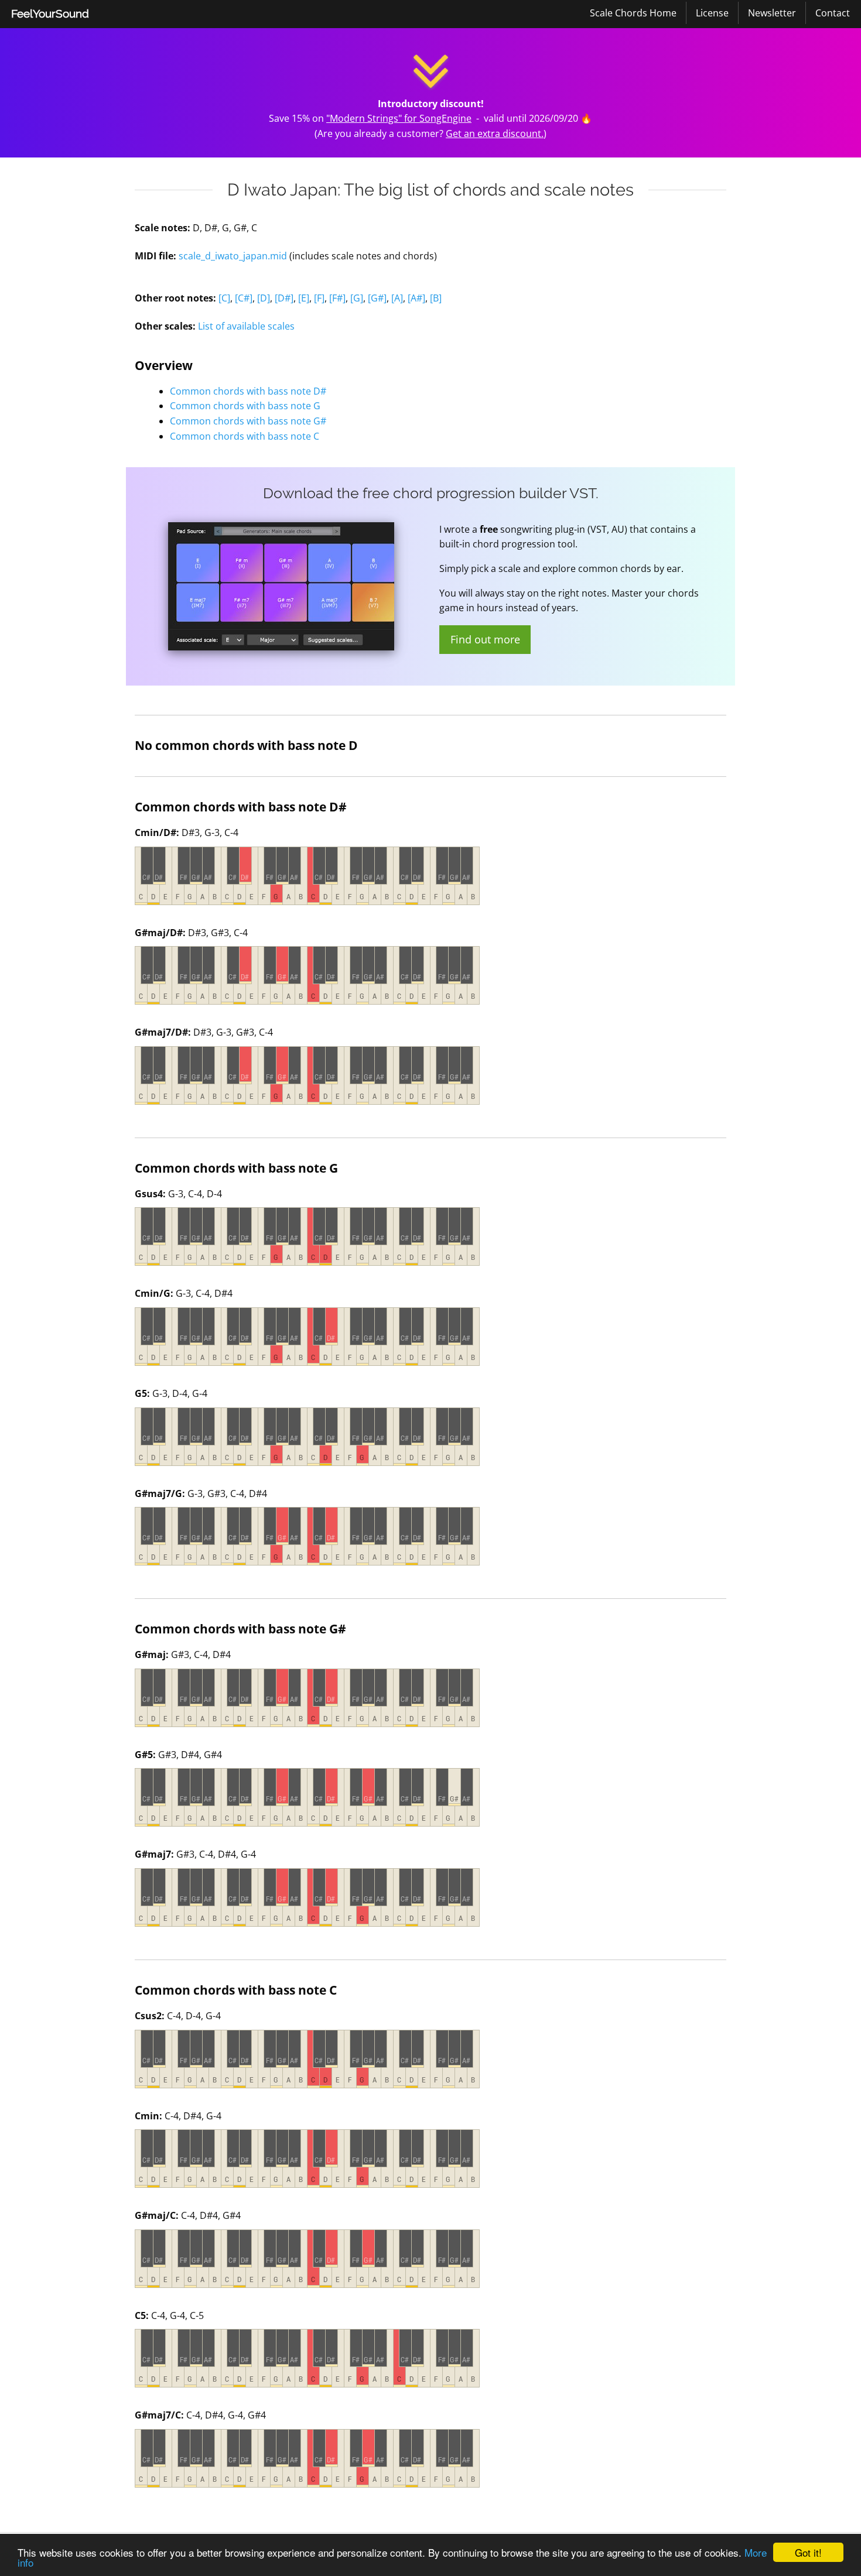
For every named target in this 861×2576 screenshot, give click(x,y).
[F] (319, 298)
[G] (357, 298)
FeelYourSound (50, 13)
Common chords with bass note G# (248, 421)
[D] (264, 298)
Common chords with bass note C (245, 436)
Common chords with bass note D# (248, 391)
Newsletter (772, 13)
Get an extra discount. (495, 133)
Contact (833, 13)
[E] (304, 298)
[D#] (284, 298)
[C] (224, 298)
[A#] (416, 298)
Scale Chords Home (633, 13)
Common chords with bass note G (245, 406)
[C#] (244, 298)
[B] (436, 298)
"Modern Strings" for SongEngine (399, 118)
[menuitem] (50, 14)
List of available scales (246, 326)
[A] (397, 298)
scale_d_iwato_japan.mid (233, 256)
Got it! (808, 2552)
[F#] (337, 298)
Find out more (485, 639)
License (712, 13)
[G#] (377, 298)
